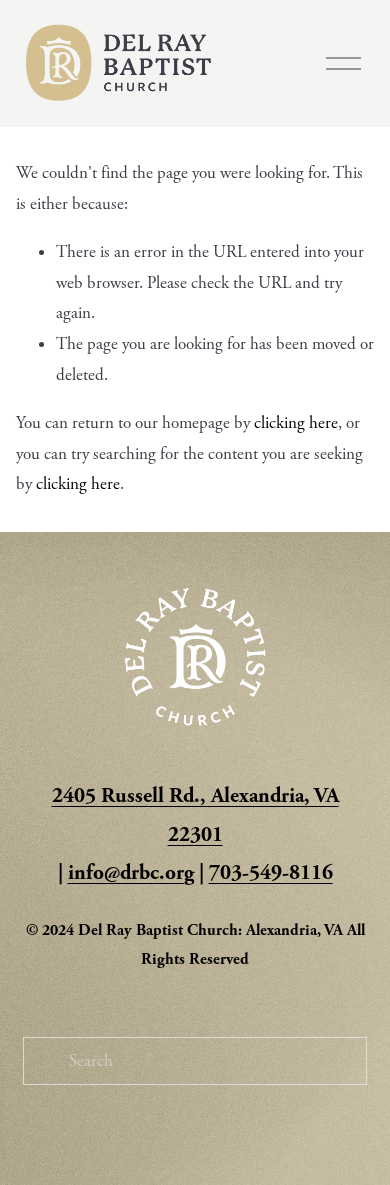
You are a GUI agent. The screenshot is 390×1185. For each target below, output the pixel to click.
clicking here (296, 423)
